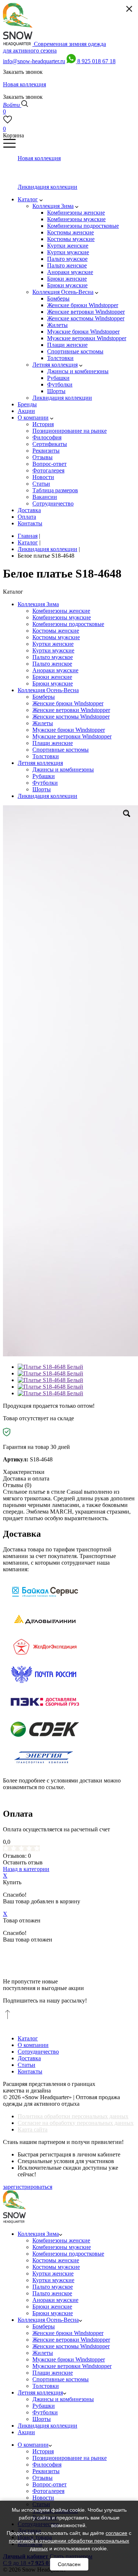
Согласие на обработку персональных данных (76, 2123)
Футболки (45, 783)
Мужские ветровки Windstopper (72, 736)
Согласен (69, 2564)
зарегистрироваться (28, 2187)
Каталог (28, 2038)
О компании (33, 2045)
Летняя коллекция (40, 763)
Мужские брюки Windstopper (69, 730)
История (43, 2451)
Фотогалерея (48, 2491)
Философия (47, 2465)
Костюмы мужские (56, 637)
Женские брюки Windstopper (68, 703)
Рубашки (44, 776)
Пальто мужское (53, 657)
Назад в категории (26, 1869)
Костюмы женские (56, 631)
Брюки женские (52, 677)
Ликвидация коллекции (47, 796)
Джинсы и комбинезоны (63, 769)
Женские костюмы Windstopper (71, 717)
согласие (116, 2533)
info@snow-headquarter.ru (34, 61)
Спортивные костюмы (61, 750)
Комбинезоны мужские (62, 617)
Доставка (29, 2058)
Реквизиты (46, 2471)
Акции (26, 2432)
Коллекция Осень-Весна (48, 690)
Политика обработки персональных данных (73, 2116)
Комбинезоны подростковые (68, 624)
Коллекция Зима (38, 604)
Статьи (26, 2065)
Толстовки (46, 756)
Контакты (30, 2071)
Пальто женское (52, 664)
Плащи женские (53, 743)
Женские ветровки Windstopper (71, 710)
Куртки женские (53, 644)
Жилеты (43, 723)
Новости (43, 2498)
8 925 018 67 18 (96, 61)
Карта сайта (33, 2129)
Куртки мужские (53, 650)
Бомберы (44, 697)
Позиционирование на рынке (70, 2458)
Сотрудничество (38, 2052)
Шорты (42, 789)
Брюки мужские (53, 683)
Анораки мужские (55, 670)
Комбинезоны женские (61, 611)
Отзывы (43, 2478)
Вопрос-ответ (49, 2484)
